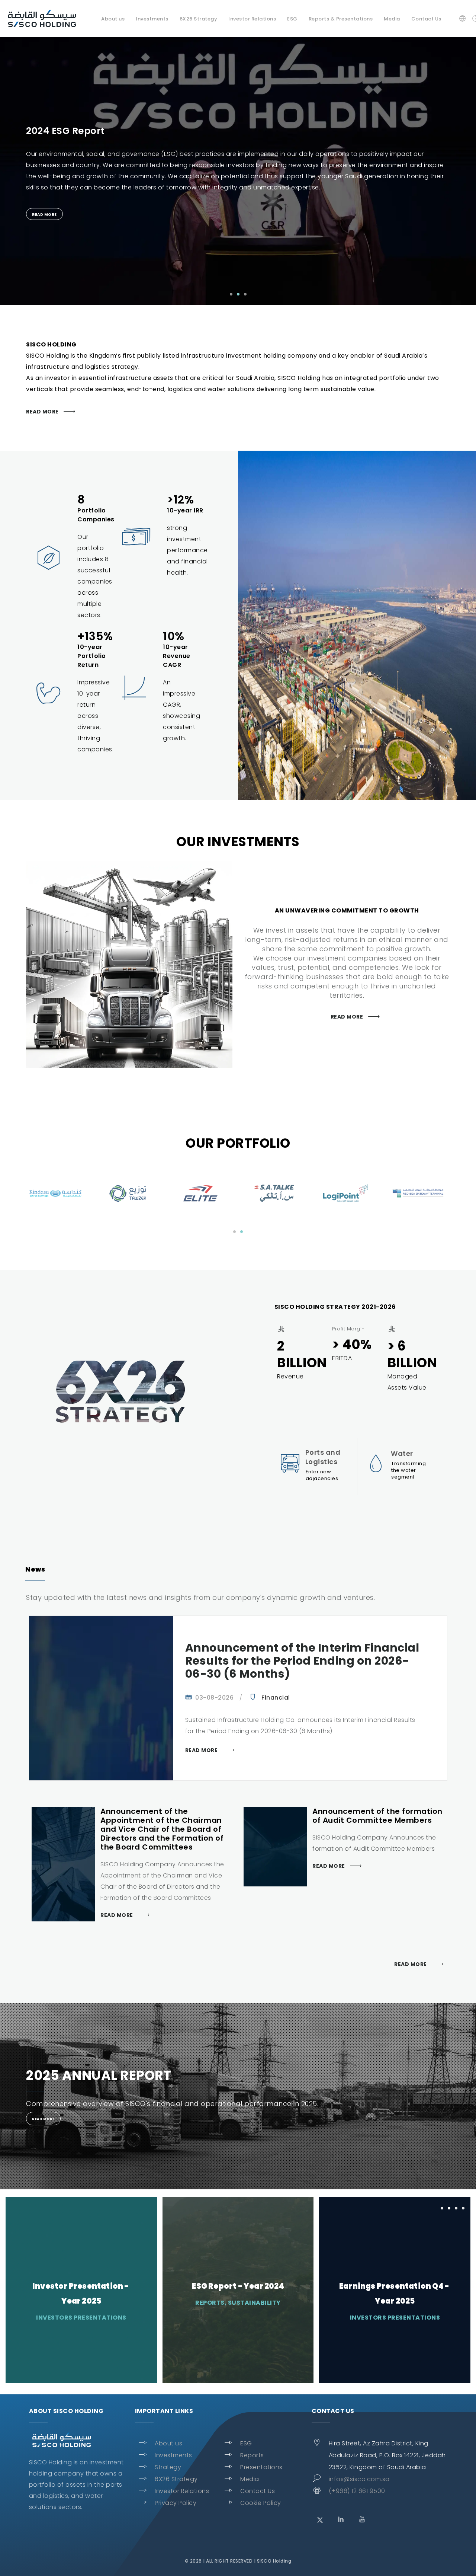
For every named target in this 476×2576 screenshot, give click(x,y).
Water (402, 1453)
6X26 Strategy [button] (199, 19)
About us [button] (113, 19)
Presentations (261, 2467)
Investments (173, 2455)
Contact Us (426, 19)
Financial (276, 1698)
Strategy (168, 2467)
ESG (246, 2443)
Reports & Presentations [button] (341, 19)
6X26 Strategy (176, 2479)
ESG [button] (292, 19)
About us (168, 2443)
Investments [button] (152, 19)
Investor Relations (252, 19)
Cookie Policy (261, 2503)
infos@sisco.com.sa (359, 2479)
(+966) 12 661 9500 (357, 2491)
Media (392, 19)
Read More (42, 412)
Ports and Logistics (323, 1457)
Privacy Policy (176, 2503)
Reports (252, 2455)
